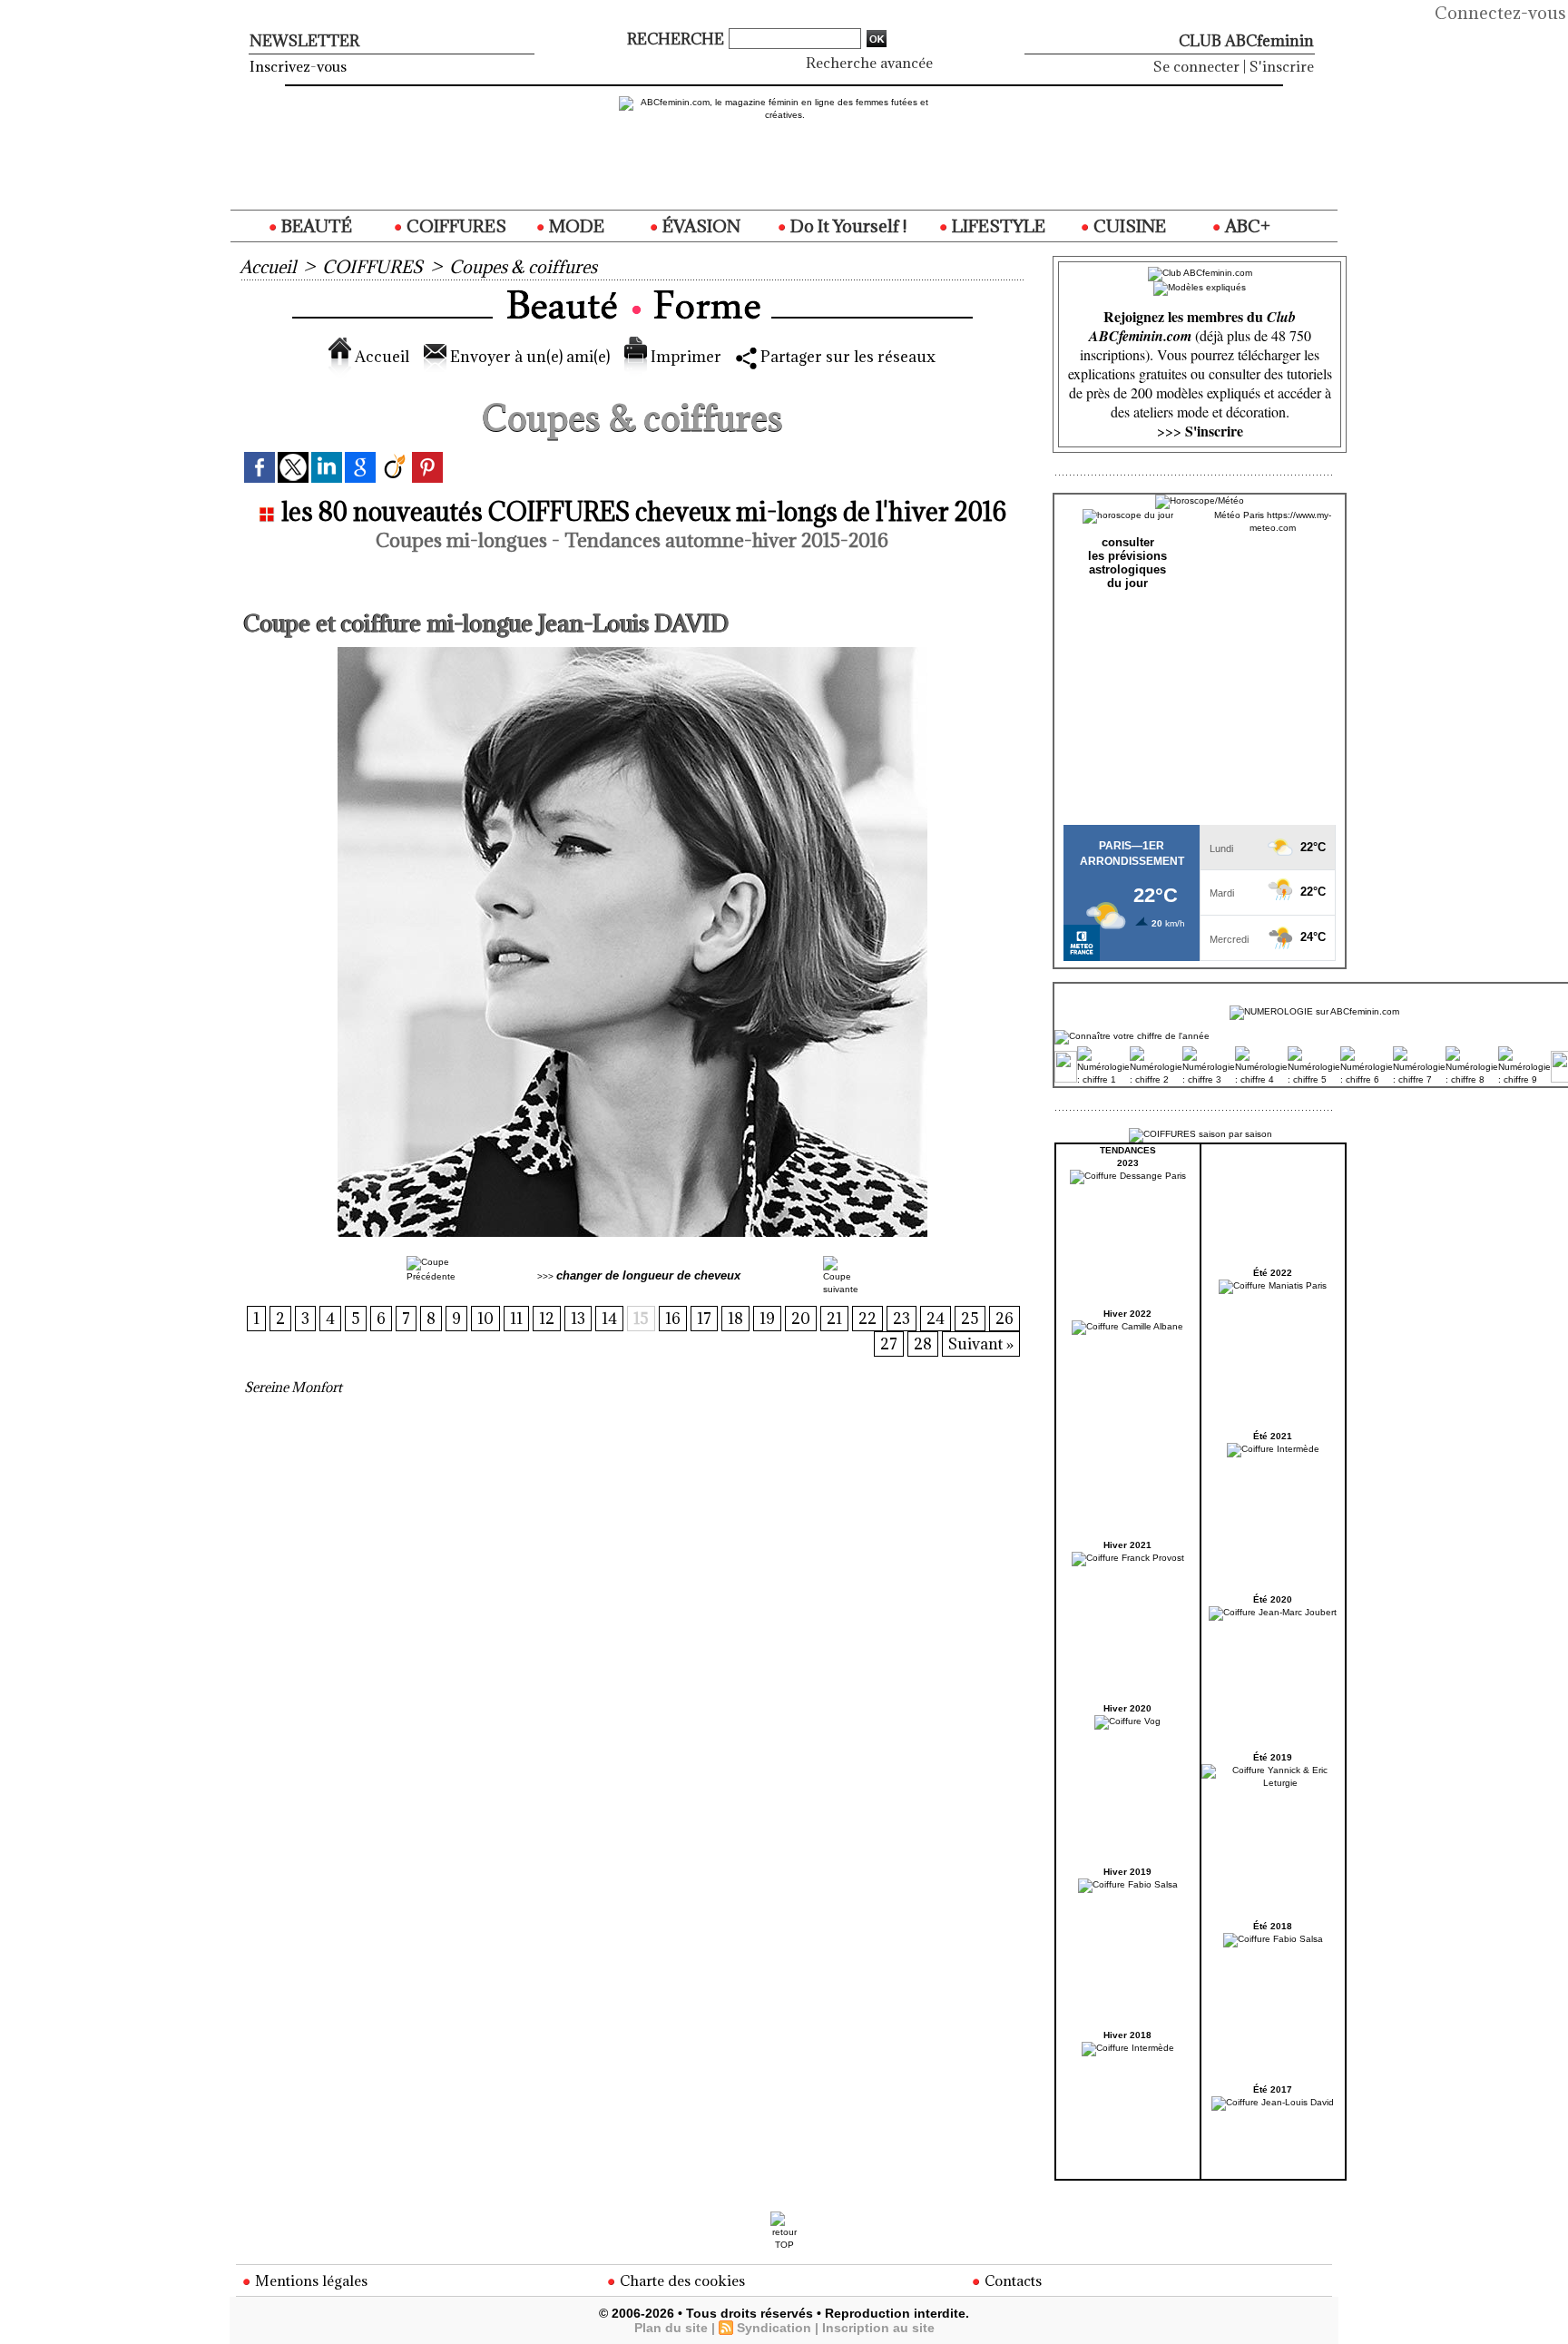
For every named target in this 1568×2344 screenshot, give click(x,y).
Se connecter (1196, 66)
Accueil (268, 267)
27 (889, 1344)
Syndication (774, 2328)
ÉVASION (700, 226)
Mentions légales (309, 2280)
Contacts (1011, 2280)
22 (867, 1319)
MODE (575, 226)
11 (516, 1319)
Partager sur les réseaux (846, 357)
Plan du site (671, 2328)
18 (735, 1319)
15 (641, 1319)
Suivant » (981, 1344)
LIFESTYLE (997, 226)
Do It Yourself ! (847, 226)
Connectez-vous (1500, 13)
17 (704, 1319)
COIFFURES (455, 226)
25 (970, 1319)
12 (547, 1319)
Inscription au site (878, 2328)
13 (578, 1319)
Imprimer (684, 357)
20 (801, 1319)
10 (485, 1319)
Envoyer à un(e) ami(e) (528, 357)
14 (609, 1319)
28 (923, 1344)
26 (1004, 1319)
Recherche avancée (869, 63)
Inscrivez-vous (298, 66)
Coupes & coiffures (523, 267)
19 (767, 1319)
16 (673, 1319)
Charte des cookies (681, 2280)
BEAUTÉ (315, 226)
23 (902, 1319)
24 (936, 1319)
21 (834, 1319)
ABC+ (1246, 226)
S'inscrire (1282, 66)
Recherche (677, 39)
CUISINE (1128, 226)
